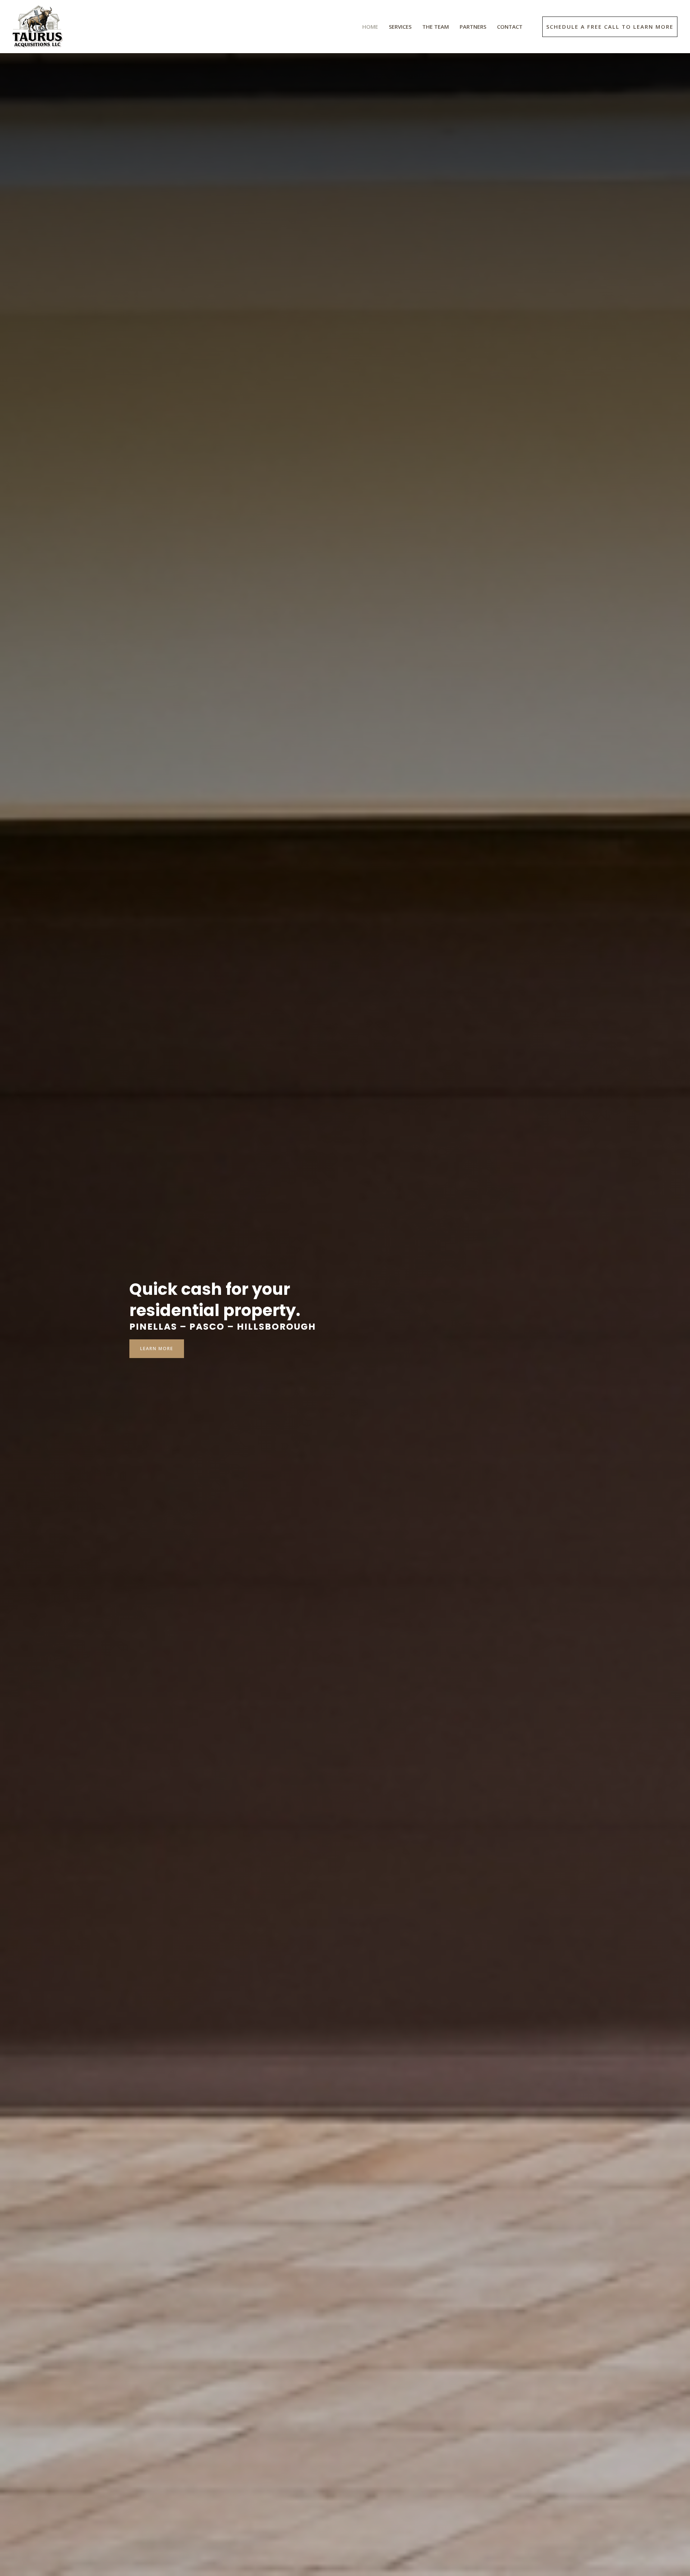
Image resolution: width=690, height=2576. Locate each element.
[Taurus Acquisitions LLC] (38, 26)
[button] (610, 27)
